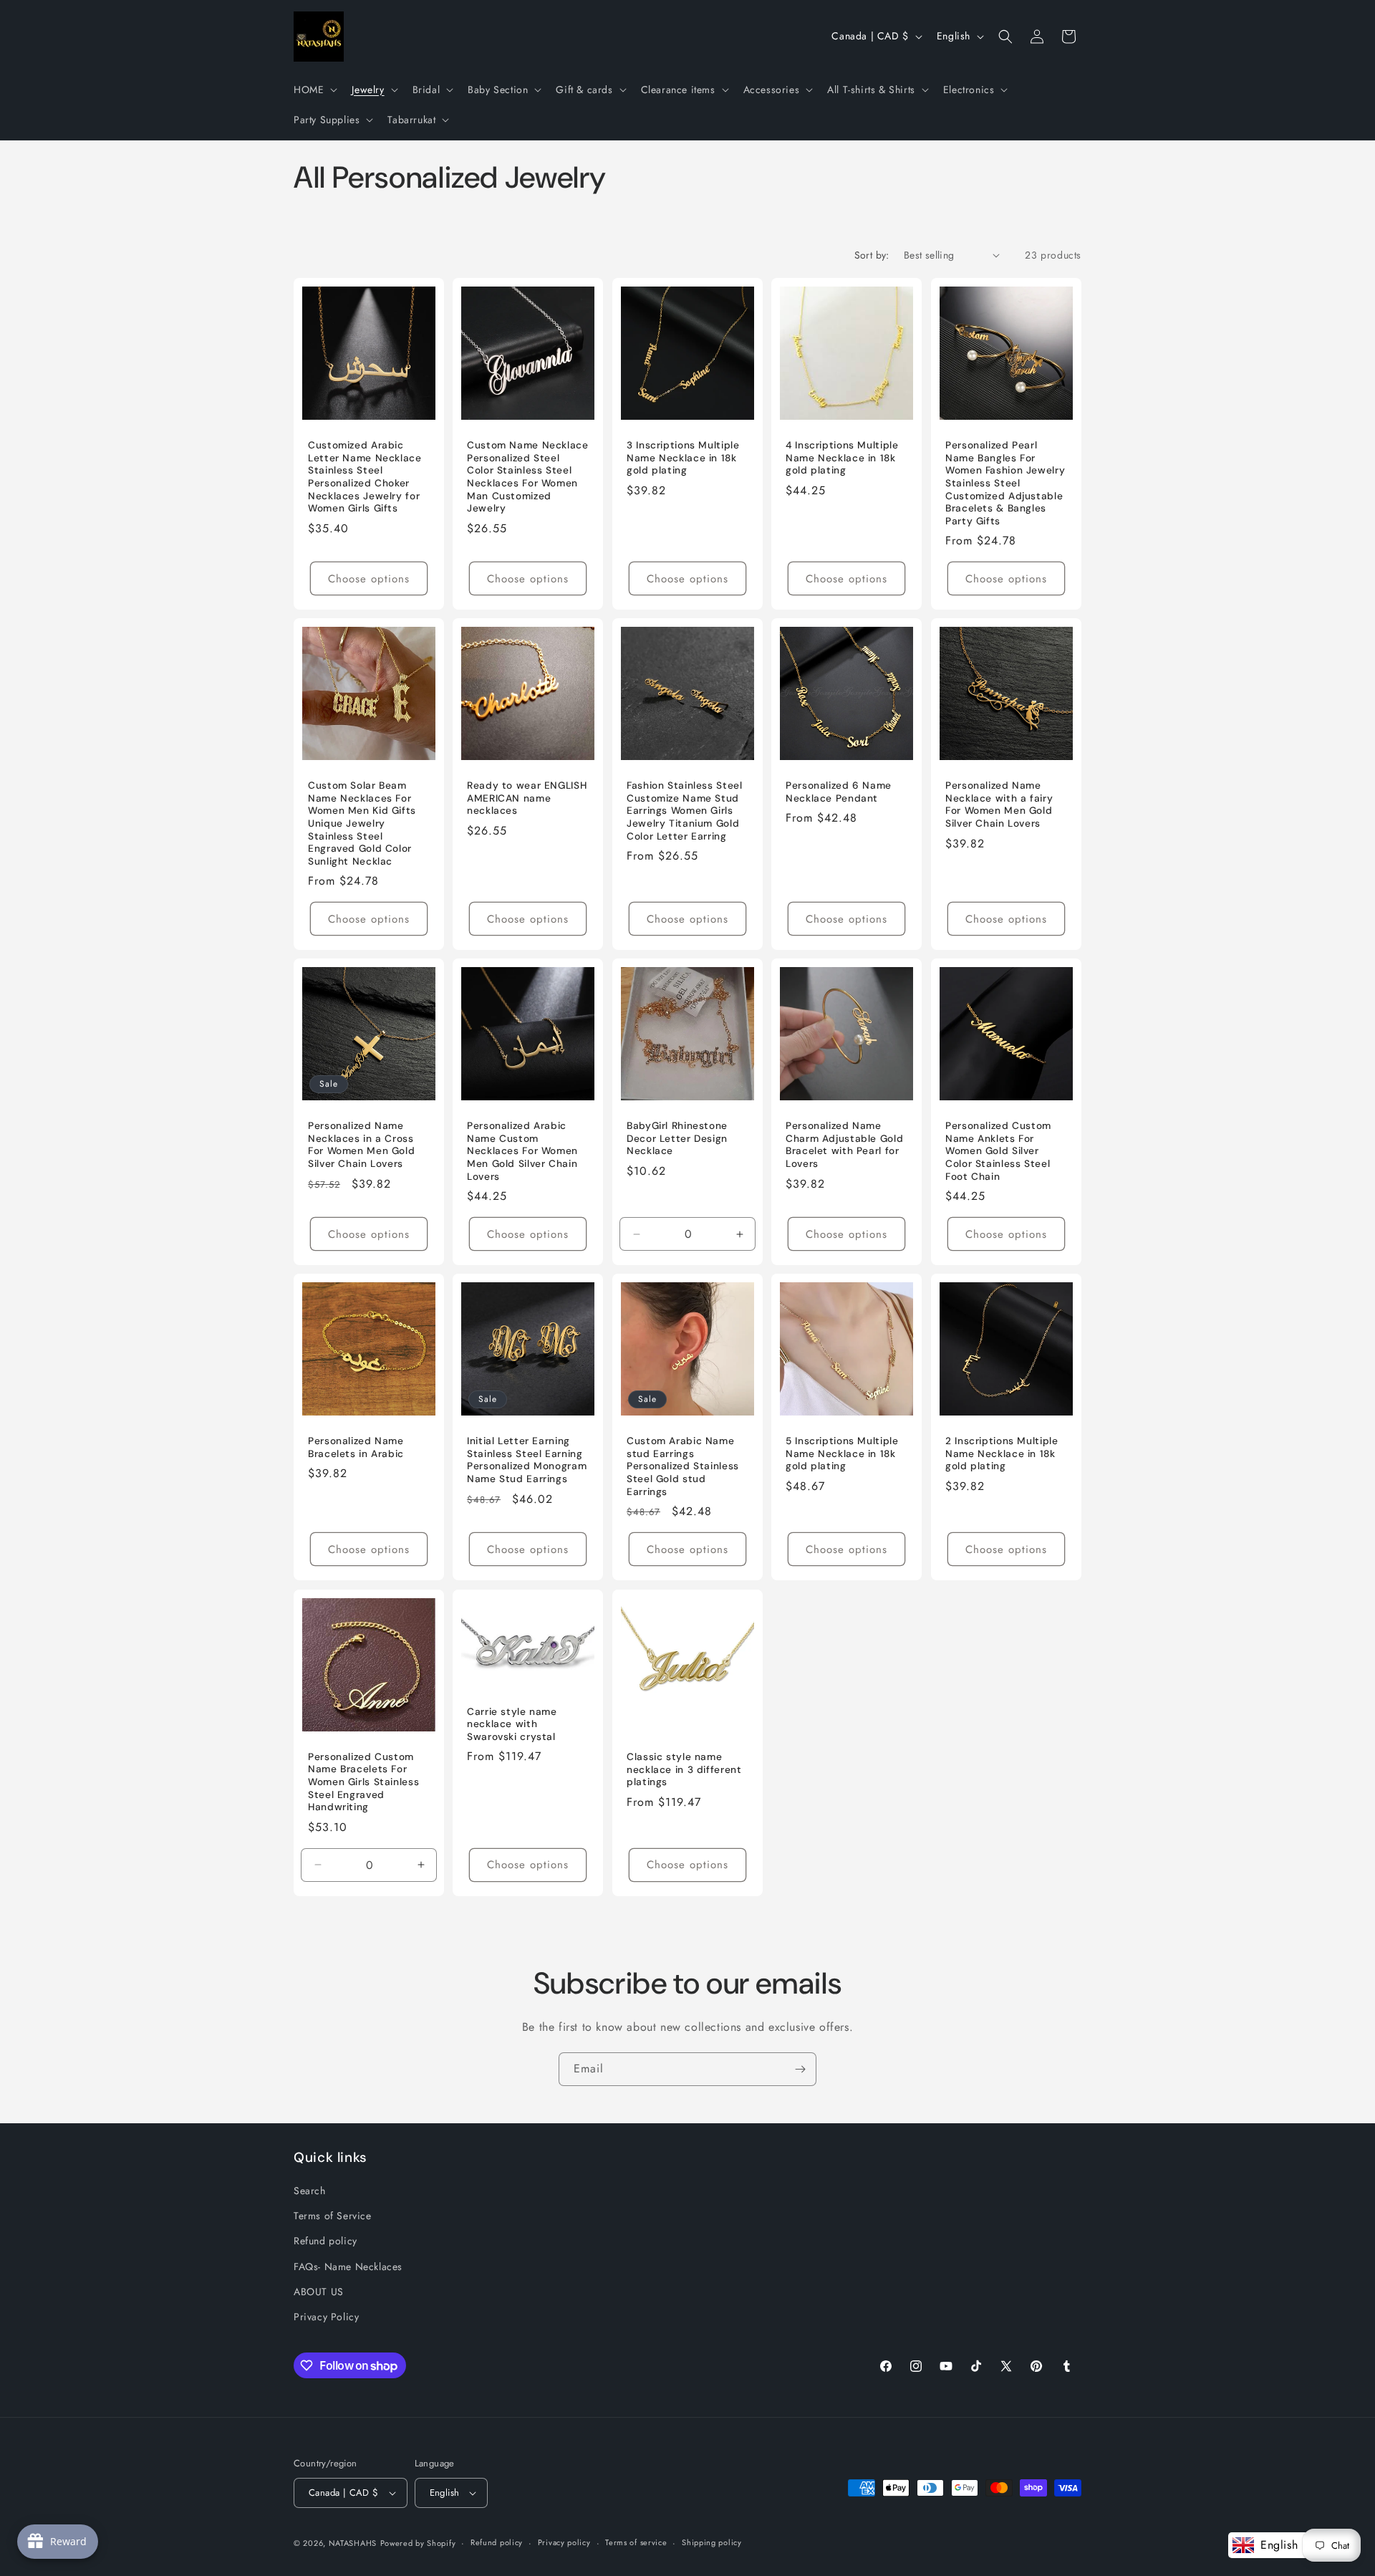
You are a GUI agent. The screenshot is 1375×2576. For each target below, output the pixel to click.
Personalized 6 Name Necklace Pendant (839, 792)
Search (310, 2191)
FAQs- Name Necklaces (348, 2267)
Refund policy (325, 2241)
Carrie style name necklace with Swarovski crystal (512, 1724)
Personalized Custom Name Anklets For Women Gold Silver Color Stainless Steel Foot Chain (998, 1152)
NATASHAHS (353, 2543)
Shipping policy (712, 2543)
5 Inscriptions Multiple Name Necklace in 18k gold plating (842, 1454)
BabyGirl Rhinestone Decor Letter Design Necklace (677, 1139)
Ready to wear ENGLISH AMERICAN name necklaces (527, 798)
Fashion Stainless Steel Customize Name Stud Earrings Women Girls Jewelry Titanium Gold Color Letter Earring (685, 811)
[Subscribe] (800, 2069)
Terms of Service (333, 2216)
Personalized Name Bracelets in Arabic (356, 1448)
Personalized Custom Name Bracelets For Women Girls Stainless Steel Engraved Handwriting (363, 1781)
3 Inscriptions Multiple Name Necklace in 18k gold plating (683, 458)
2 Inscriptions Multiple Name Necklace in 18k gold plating (1002, 1454)
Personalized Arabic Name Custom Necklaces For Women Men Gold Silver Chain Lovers (522, 1152)
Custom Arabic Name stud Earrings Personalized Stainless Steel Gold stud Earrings (683, 1467)
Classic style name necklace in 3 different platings (684, 1769)
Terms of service (636, 2543)
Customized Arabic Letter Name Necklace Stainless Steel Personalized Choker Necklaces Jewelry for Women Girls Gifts (365, 477)
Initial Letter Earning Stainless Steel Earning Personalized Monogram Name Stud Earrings (527, 1461)
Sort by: (872, 255)
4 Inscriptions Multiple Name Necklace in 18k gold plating (842, 458)
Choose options (369, 579)
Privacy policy (564, 2543)
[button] (314, 90)
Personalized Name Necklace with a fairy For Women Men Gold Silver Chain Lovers (999, 804)
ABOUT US (319, 2292)
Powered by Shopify (418, 2543)
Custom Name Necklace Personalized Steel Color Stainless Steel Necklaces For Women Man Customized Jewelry (528, 477)
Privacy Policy (326, 2317)
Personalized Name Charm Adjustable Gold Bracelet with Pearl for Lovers (844, 1145)
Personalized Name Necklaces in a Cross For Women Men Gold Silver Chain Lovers (361, 1145)
